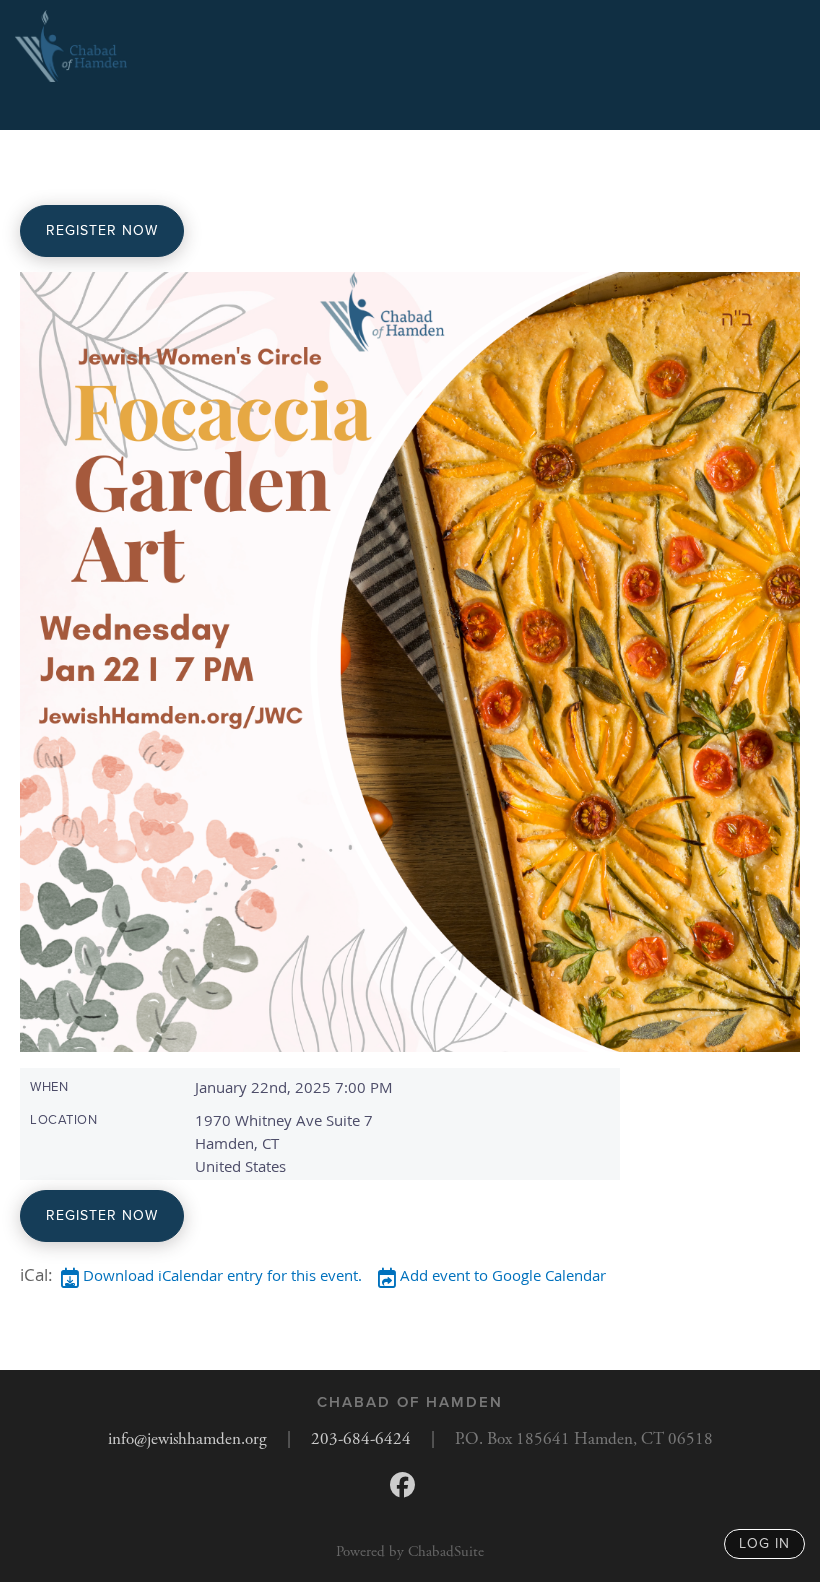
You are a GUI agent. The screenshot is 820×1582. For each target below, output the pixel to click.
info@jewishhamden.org (187, 1439)
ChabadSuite (446, 1551)
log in (764, 1543)
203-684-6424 (361, 1439)
